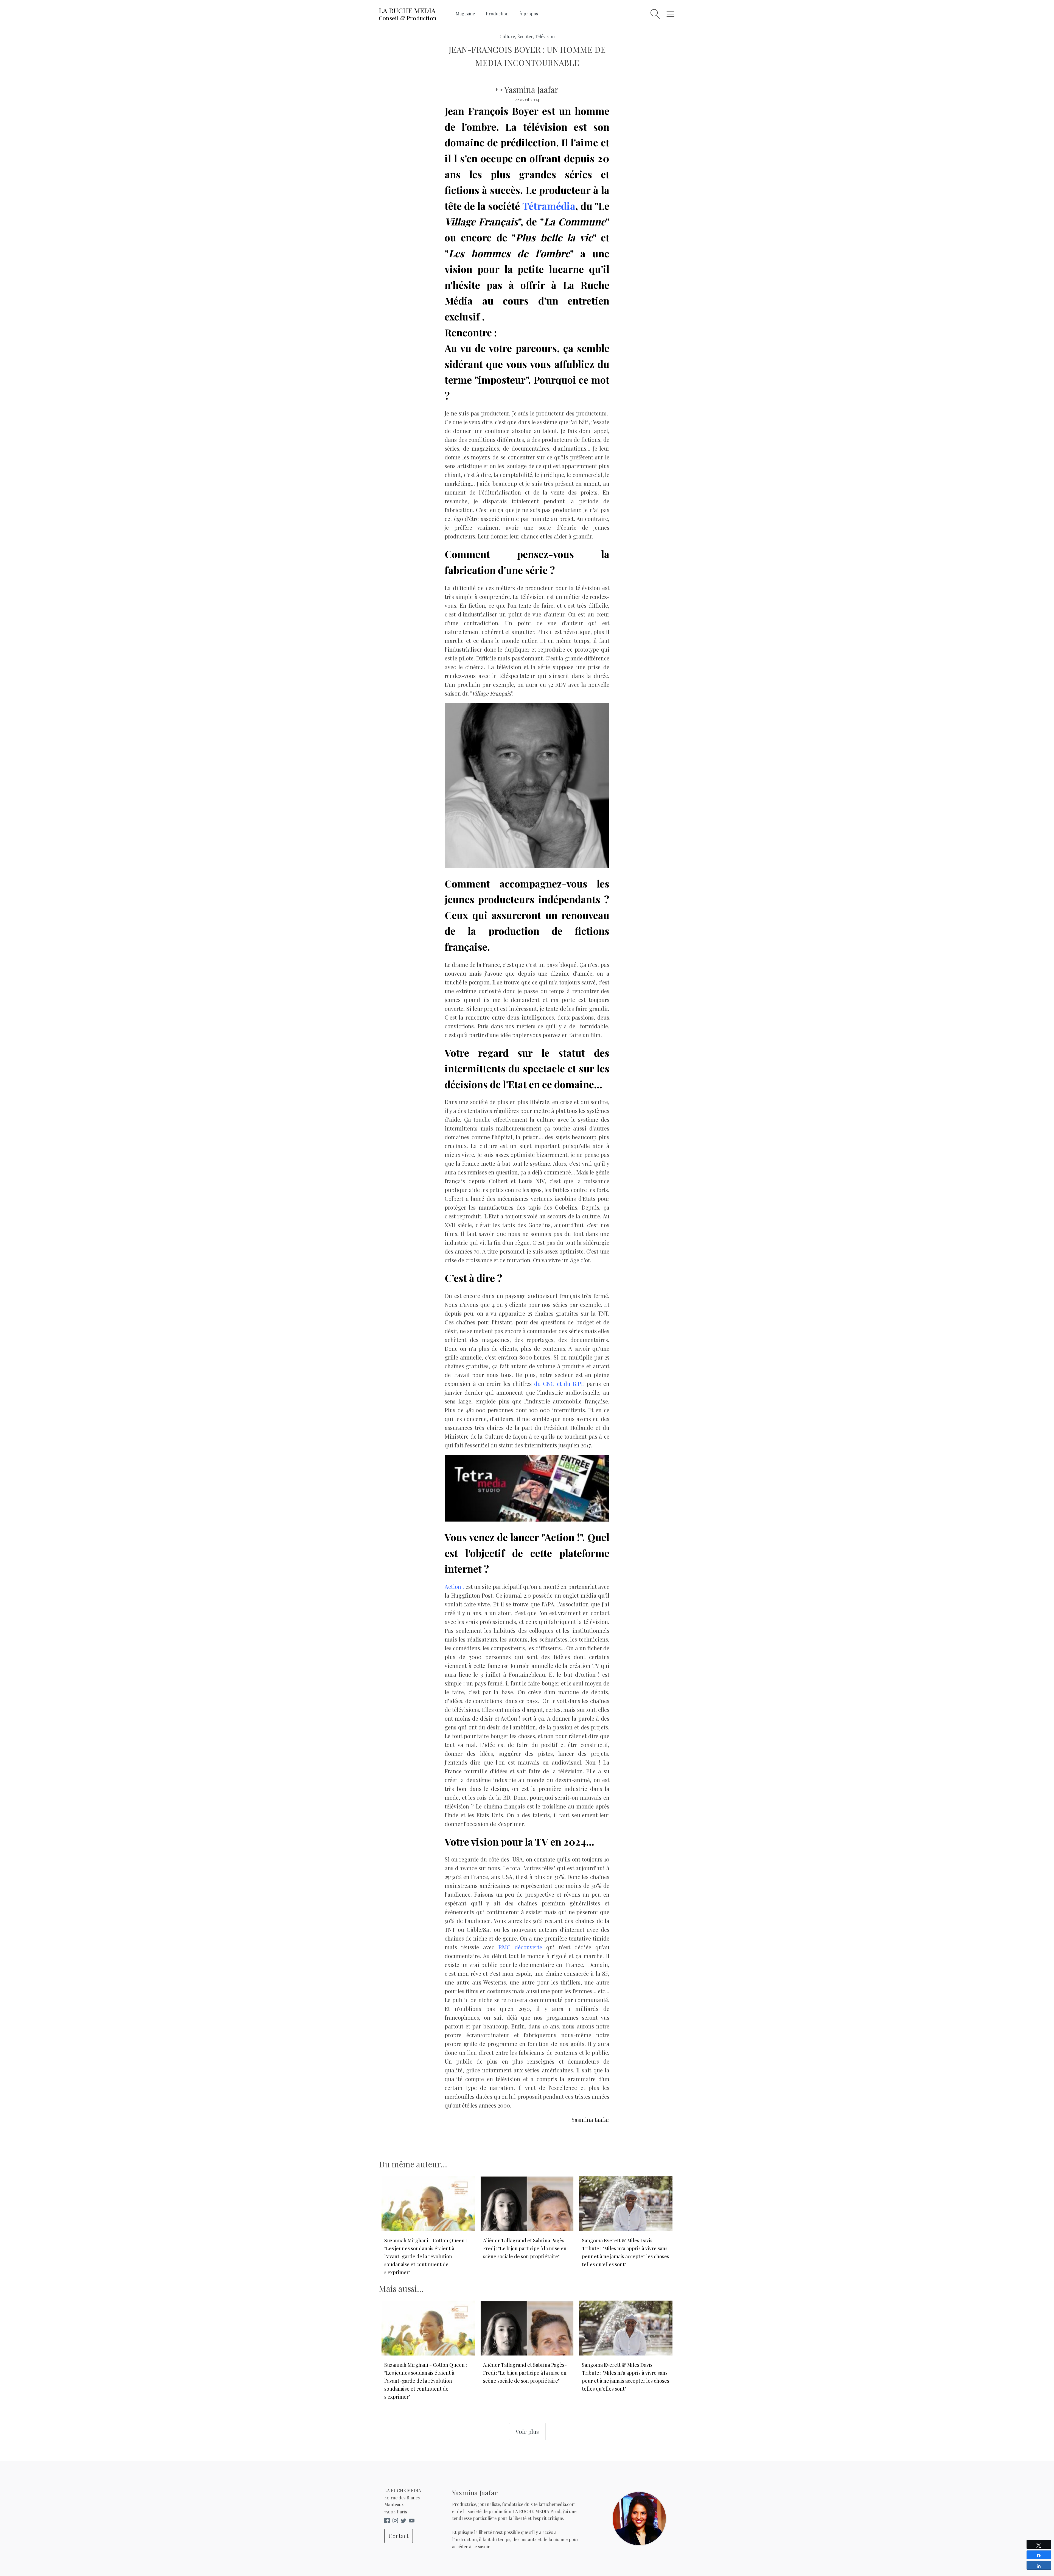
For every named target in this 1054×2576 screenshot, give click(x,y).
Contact (399, 2536)
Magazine (465, 14)
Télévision (545, 36)
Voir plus (527, 2431)
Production (497, 14)
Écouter (525, 36)
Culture (507, 36)
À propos (529, 14)
